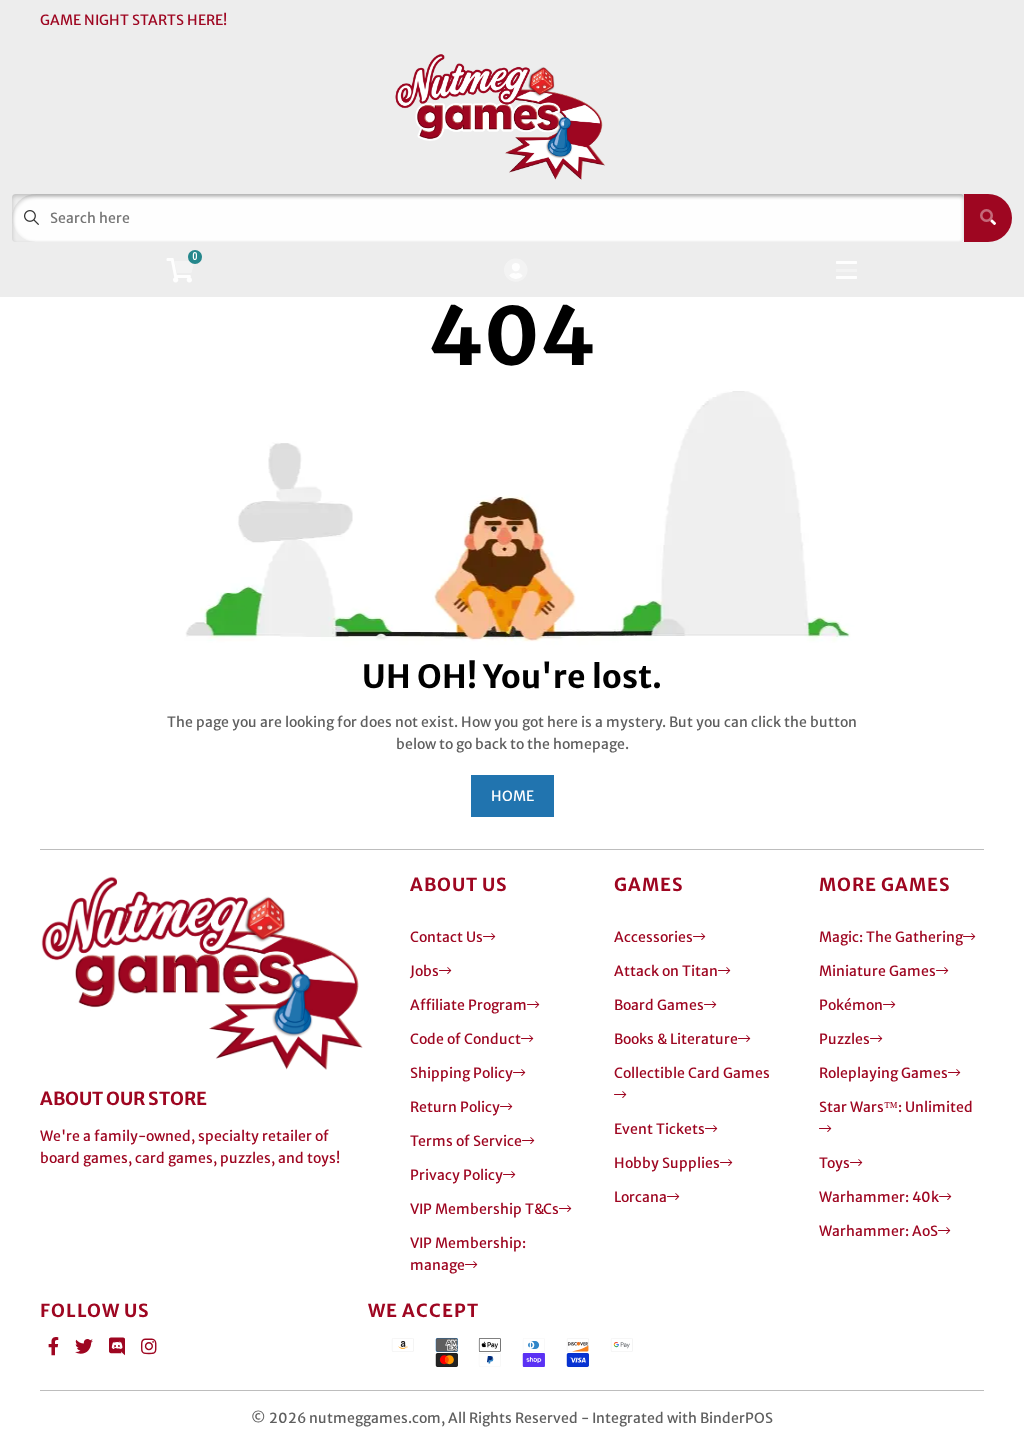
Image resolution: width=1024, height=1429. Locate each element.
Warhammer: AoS (878, 1231)
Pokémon (851, 1005)
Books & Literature (676, 1039)
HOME (512, 796)
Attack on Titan (666, 971)
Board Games (659, 1005)
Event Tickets (659, 1129)
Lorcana (640, 1197)
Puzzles (844, 1039)
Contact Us (446, 937)
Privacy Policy (456, 1175)
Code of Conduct (465, 1039)
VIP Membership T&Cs (484, 1209)
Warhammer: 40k (879, 1197)
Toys (834, 1163)
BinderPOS (736, 1418)
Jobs (424, 971)
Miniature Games (877, 971)
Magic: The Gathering (891, 937)
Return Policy (455, 1107)
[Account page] (515, 271)
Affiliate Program (468, 1005)
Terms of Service (466, 1141)
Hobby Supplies (667, 1163)
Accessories (653, 937)
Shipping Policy (461, 1073)
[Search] (988, 218)
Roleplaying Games (883, 1073)
